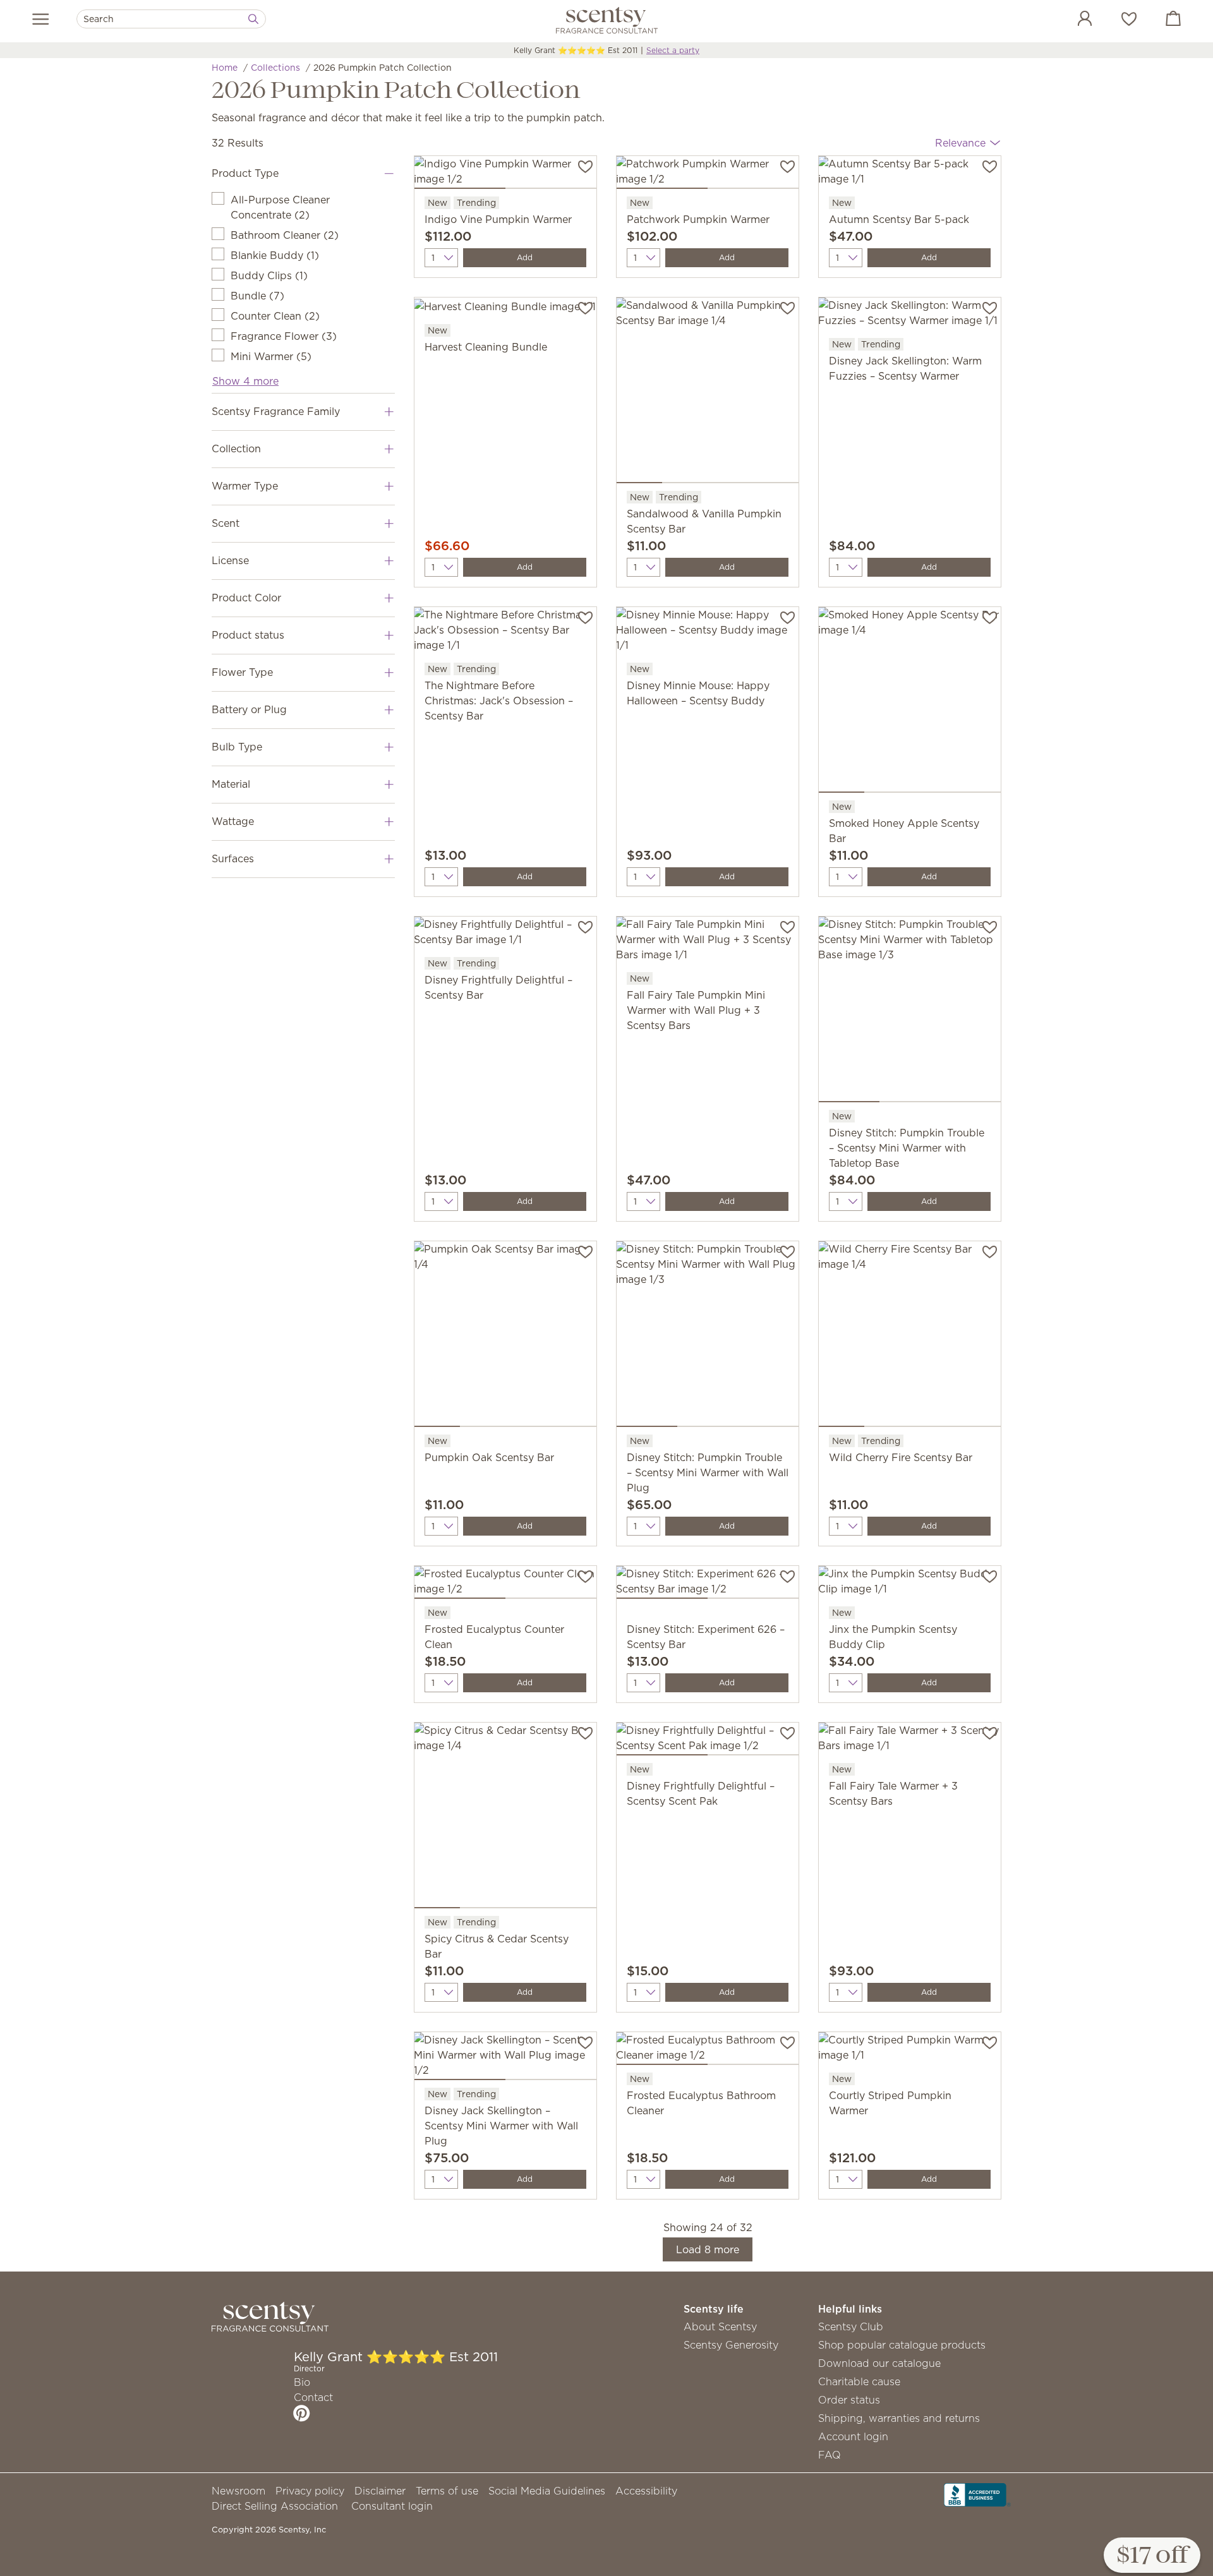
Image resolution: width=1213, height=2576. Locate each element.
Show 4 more (245, 381)
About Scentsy (720, 2326)
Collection (236, 448)
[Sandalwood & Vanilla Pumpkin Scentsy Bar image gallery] (708, 393)
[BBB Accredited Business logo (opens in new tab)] (977, 2494)
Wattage (233, 821)
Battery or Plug (249, 709)
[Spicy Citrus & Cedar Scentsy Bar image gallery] (505, 1818)
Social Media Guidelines (547, 2491)
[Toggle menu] (41, 19)
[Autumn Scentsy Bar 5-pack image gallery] (910, 175)
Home (225, 68)
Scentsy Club (851, 2326)
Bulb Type (237, 747)
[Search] (253, 19)
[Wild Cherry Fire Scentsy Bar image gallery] (910, 1337)
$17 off (1152, 2556)
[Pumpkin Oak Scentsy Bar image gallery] (505, 1337)
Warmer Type (245, 486)
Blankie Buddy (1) (275, 255)
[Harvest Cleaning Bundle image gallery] (505, 310)
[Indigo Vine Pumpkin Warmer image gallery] (505, 175)
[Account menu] (1072, 20)
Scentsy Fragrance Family (276, 411)
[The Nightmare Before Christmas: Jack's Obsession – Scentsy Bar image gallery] (505, 634)
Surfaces (233, 858)
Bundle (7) (257, 296)
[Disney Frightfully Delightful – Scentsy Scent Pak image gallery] (708, 1742)
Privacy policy (310, 2491)
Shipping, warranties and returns (899, 2418)
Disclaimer (380, 2491)
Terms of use (447, 2491)
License (230, 560)
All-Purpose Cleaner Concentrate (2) (280, 207)
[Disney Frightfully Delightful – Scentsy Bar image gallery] (505, 936)
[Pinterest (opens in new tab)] (302, 2413)
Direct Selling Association (275, 2506)
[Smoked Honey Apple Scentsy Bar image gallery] (910, 702)
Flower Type (242, 672)
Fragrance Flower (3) (284, 336)
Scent (226, 523)
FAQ (830, 2455)
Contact (313, 2397)
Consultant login (392, 2506)
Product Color (246, 598)
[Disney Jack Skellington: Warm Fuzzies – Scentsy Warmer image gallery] (910, 316)
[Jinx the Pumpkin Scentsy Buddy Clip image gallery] (910, 1585)
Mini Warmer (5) (271, 356)
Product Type (245, 173)
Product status (248, 635)
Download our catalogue (879, 2363)
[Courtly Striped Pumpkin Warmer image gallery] (910, 2051)
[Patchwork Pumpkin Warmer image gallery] (708, 175)
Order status (849, 2400)
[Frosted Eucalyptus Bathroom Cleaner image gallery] (708, 2051)
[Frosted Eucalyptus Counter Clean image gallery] (505, 1585)
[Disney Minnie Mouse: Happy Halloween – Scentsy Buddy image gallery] (708, 634)
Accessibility (646, 2491)
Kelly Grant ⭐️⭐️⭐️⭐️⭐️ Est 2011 (576, 50)
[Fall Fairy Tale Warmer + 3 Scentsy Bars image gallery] (910, 1742)
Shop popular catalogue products (902, 2345)
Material (231, 784)
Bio (302, 2382)
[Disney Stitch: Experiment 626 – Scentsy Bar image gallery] (708, 1585)
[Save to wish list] (585, 166)
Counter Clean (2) (275, 316)
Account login (853, 2436)
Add (525, 257)
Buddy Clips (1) (269, 275)
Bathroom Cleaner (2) (285, 235)
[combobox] (171, 19)
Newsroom (238, 2491)
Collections (275, 68)
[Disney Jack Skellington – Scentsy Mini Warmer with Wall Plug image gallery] (505, 2059)
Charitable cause (859, 2381)
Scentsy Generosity (731, 2345)
